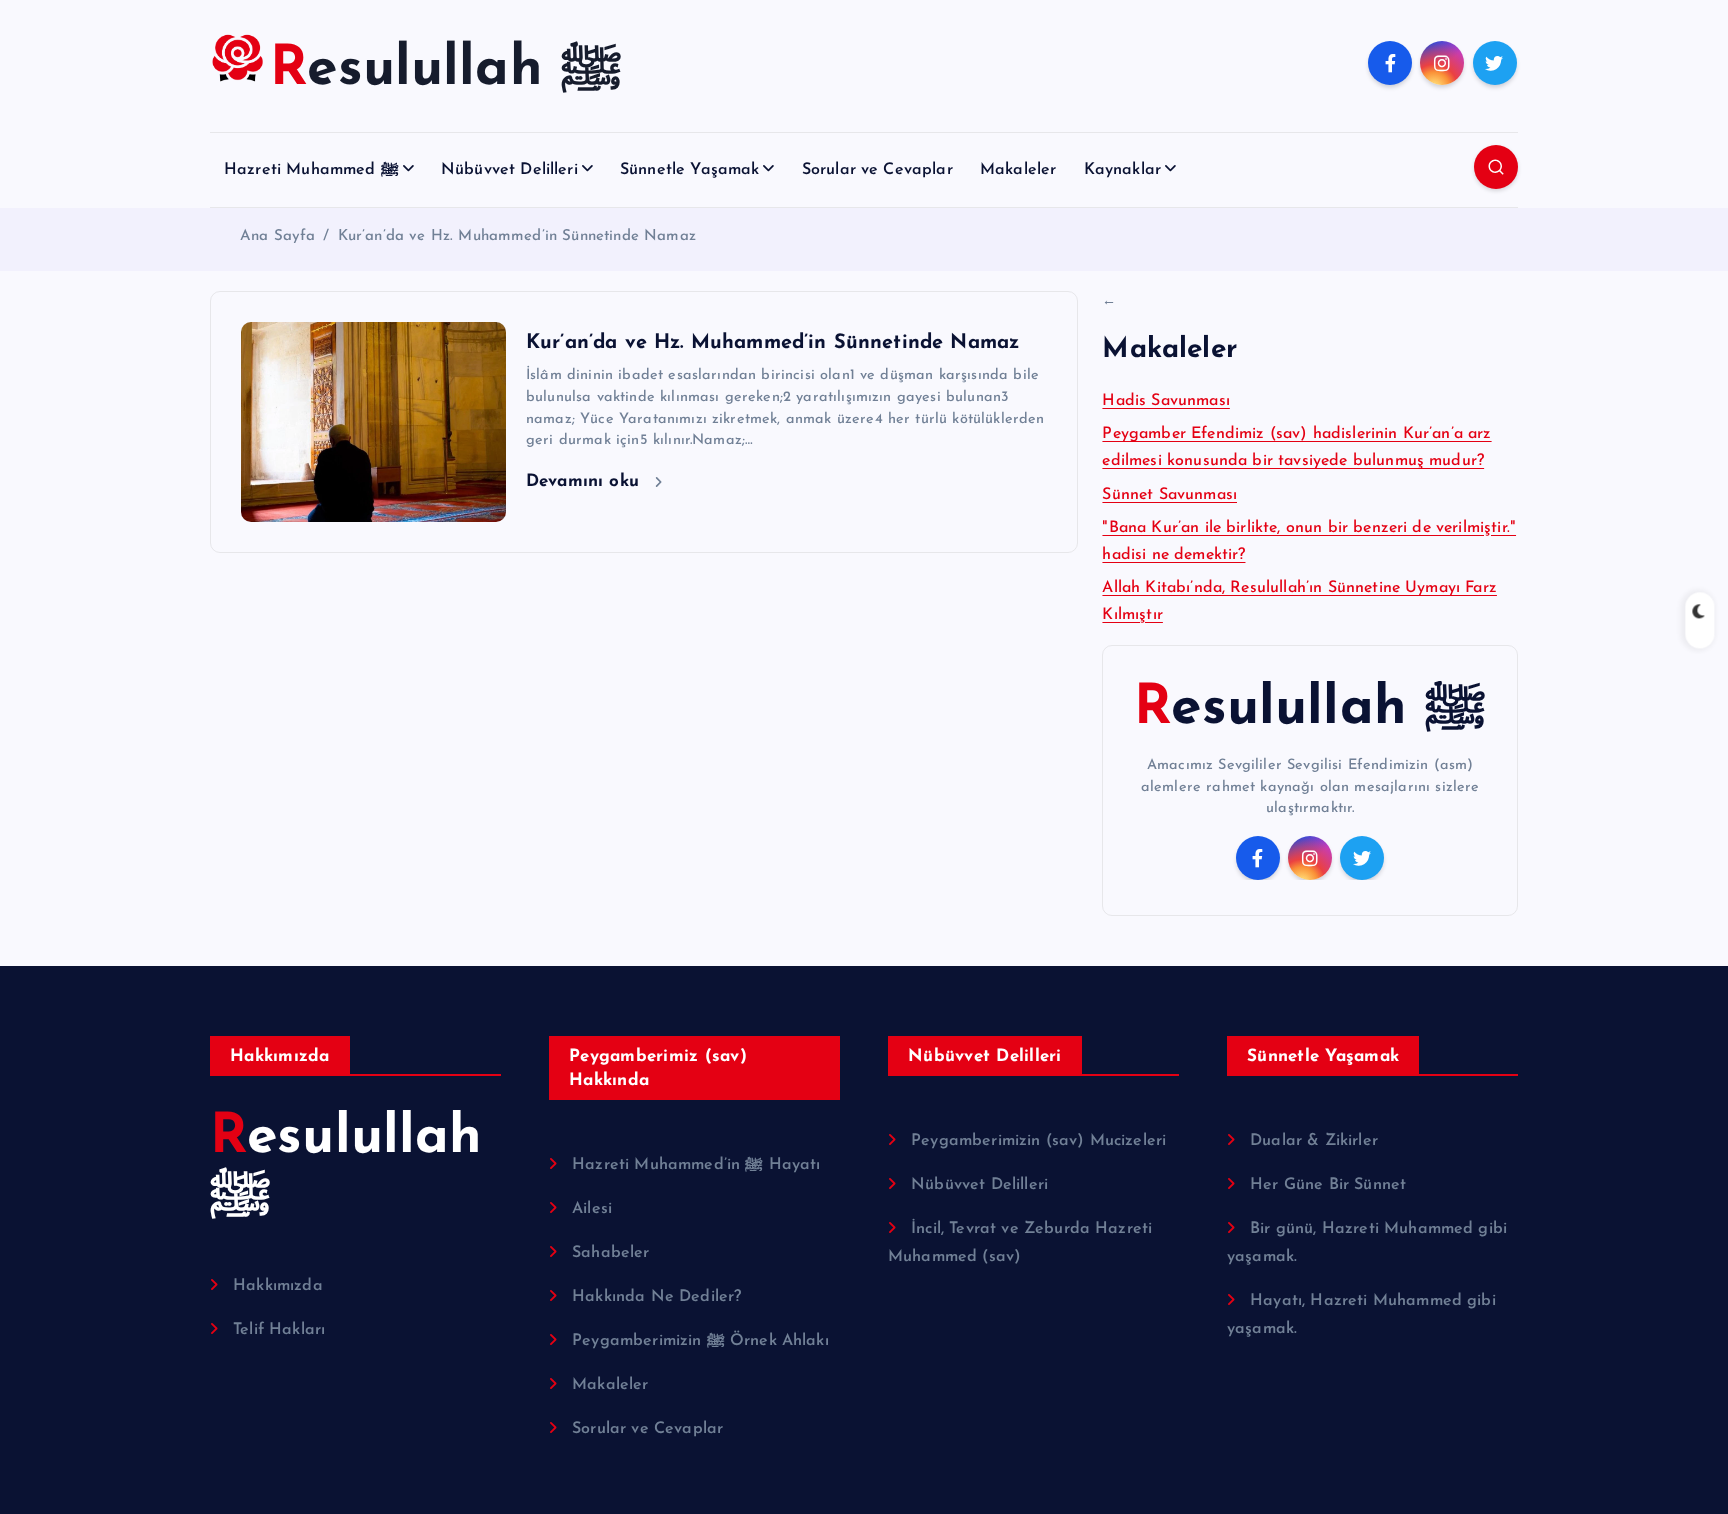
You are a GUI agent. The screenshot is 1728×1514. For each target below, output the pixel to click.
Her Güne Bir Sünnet (1328, 1185)
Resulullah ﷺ (1310, 709)
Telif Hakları (279, 1330)
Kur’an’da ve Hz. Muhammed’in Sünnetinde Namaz (517, 236)
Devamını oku (585, 481)
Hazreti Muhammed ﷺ (311, 170)
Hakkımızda (278, 1286)
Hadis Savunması (1165, 401)
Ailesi (592, 1209)
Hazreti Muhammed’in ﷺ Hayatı (696, 1165)
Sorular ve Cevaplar (877, 170)
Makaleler (1018, 170)
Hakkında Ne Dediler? (656, 1297)
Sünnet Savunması (1169, 495)
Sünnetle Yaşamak (690, 170)
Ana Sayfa (277, 236)
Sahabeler (610, 1253)
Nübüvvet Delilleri (509, 170)
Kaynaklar (1122, 170)
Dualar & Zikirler (1314, 1141)
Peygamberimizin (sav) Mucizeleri (1038, 1141)
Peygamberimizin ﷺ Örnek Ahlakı (700, 1341)
